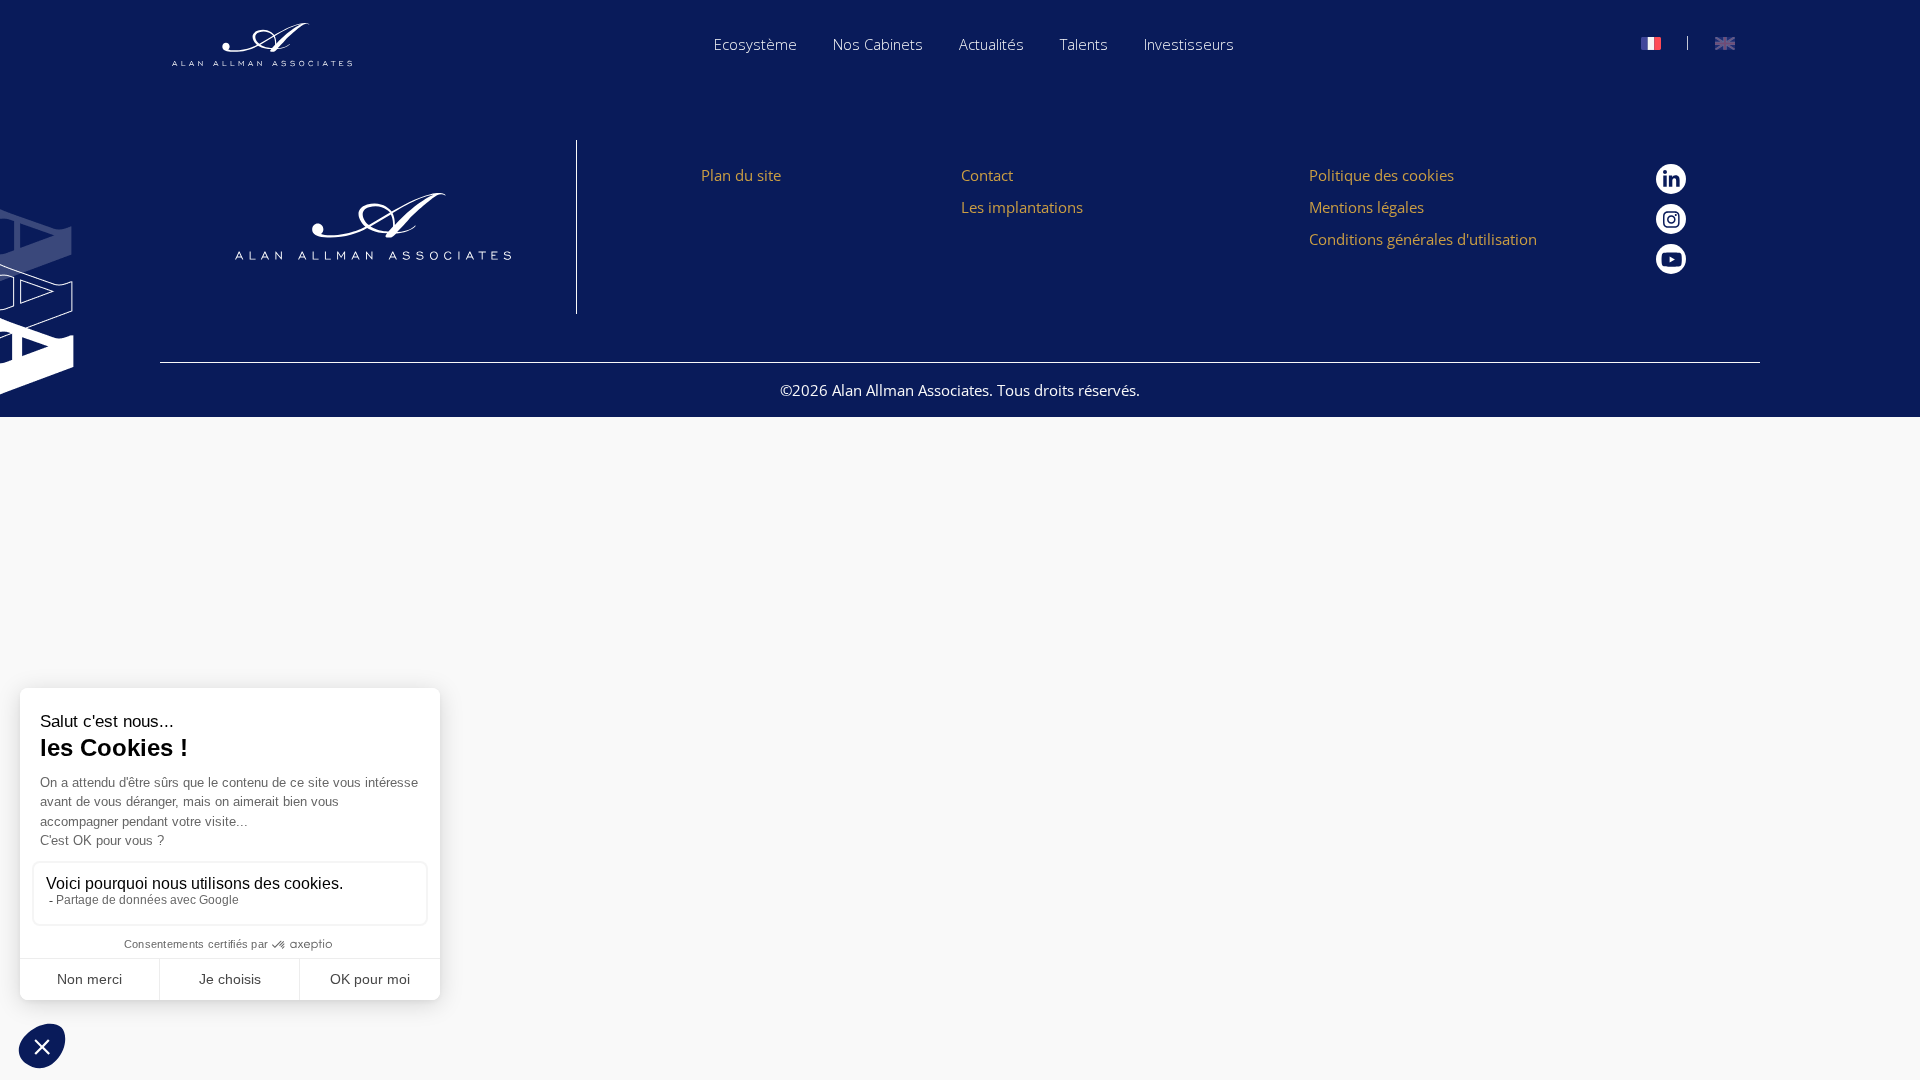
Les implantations (1022, 207)
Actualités (991, 44)
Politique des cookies (1381, 175)
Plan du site (741, 175)
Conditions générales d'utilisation (1423, 239)
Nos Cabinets (878, 44)
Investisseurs (1189, 44)
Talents (1084, 44)
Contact (987, 175)
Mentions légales (1366, 207)
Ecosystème (755, 44)
